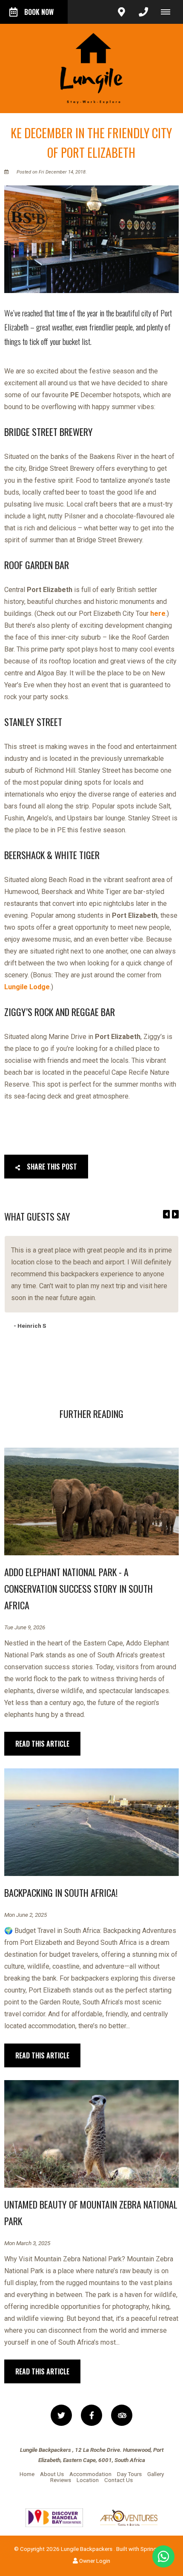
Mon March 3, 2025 (27, 2243)
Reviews (61, 2480)
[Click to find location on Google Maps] (121, 12)
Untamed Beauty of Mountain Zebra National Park (91, 2213)
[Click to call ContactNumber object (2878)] (143, 12)
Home (27, 2474)
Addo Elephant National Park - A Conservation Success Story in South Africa (79, 1588)
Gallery (156, 2474)
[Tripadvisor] (122, 2415)
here (158, 613)
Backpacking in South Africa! (61, 1893)
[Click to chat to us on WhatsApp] (163, 2556)
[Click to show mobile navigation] (169, 12)
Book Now (39, 12)
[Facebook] (91, 2415)
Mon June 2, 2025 (26, 1915)
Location (88, 2480)
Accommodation (90, 2474)
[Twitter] (61, 2415)
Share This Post (51, 1167)
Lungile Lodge (27, 987)
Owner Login (94, 2561)
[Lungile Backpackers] (91, 68)
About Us (52, 2474)
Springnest (154, 2549)
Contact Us (119, 2480)
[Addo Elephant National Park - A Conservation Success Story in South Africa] (91, 1501)
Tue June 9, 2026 (25, 1628)
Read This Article (42, 1744)
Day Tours (129, 2474)
